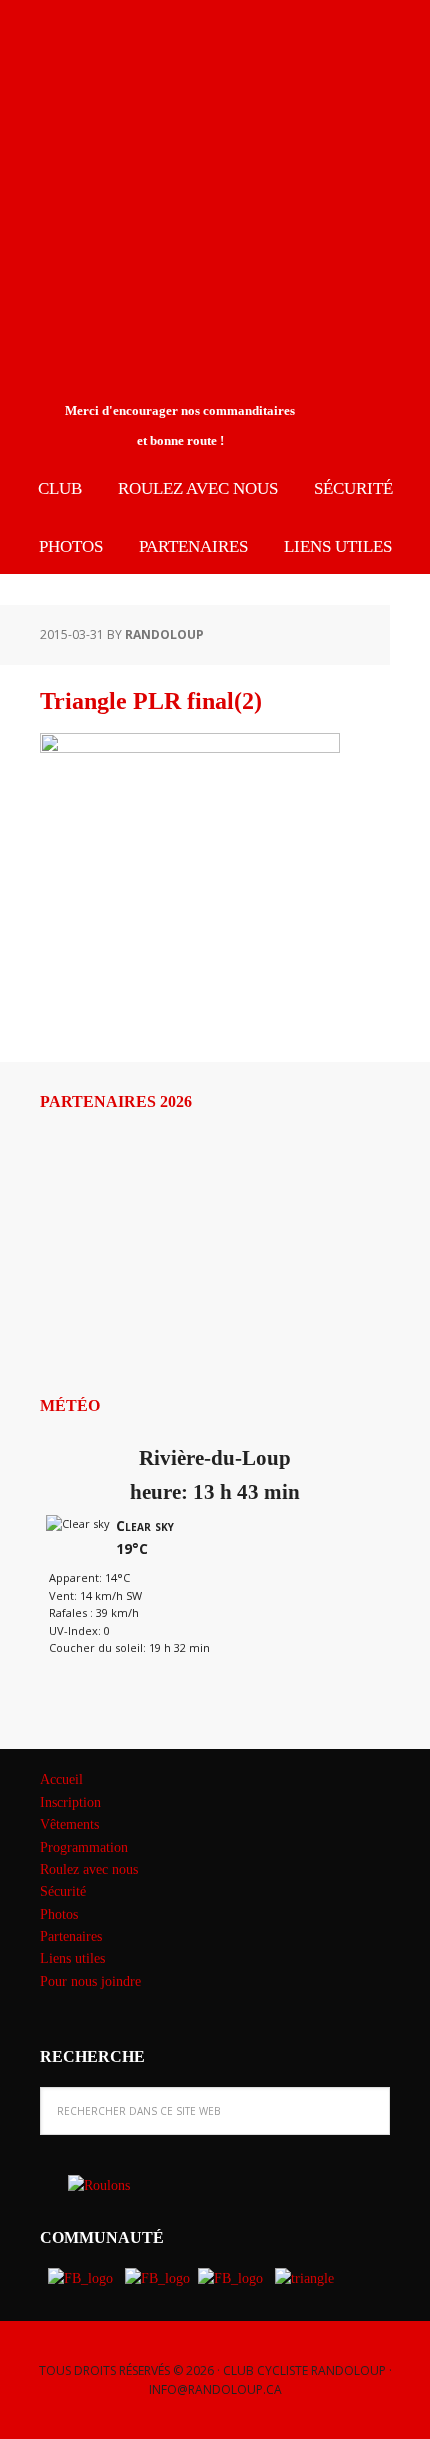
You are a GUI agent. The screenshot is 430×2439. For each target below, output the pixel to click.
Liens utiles (72, 1958)
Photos (59, 1914)
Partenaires (71, 1936)
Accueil (61, 1779)
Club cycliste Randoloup (165, 68)
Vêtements (69, 1824)
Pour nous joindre (90, 1981)
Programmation (84, 1847)
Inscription (70, 1802)
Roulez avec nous (89, 1869)
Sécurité (63, 1891)
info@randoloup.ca (215, 2389)
